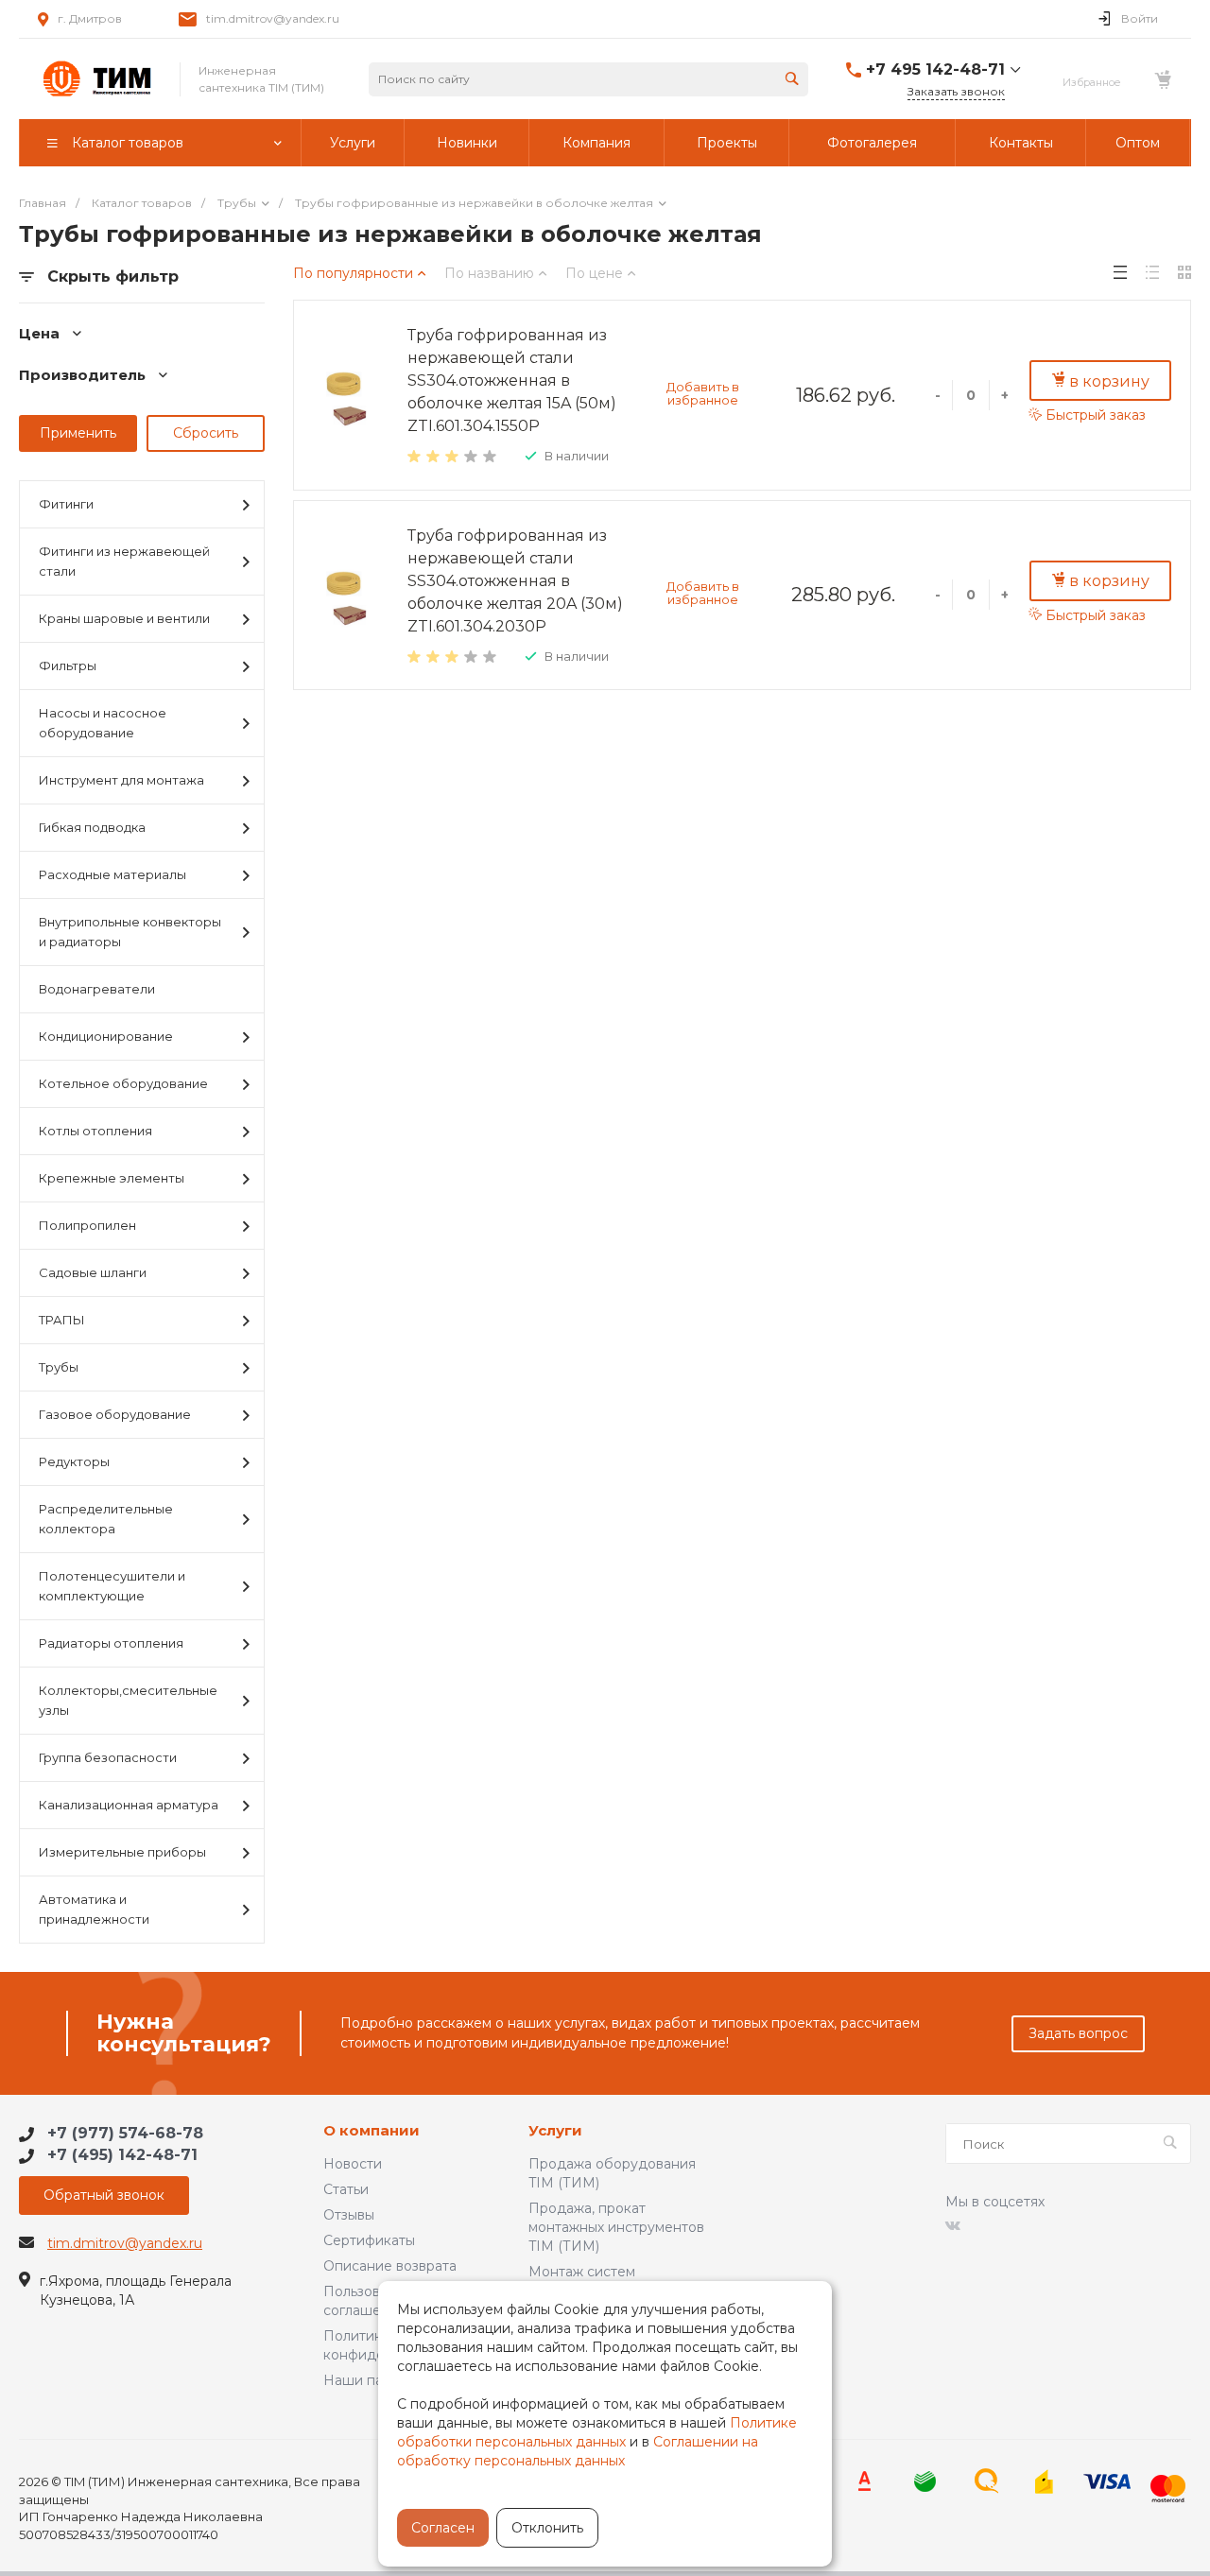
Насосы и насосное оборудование (103, 723)
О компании (372, 2131)
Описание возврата (390, 2266)
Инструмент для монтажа (121, 780)
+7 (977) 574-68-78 (125, 2133)
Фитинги (66, 504)
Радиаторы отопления (111, 1643)
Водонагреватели (97, 989)
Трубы (59, 1367)
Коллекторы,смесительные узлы (128, 1700)
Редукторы (74, 1461)
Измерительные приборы (122, 1852)
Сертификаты (369, 2240)
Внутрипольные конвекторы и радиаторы (130, 932)
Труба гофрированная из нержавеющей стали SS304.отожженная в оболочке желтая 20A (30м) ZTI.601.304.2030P (515, 581)
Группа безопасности (108, 1757)
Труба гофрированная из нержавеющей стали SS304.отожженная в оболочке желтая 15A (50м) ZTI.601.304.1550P (512, 380)
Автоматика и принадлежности (94, 1909)
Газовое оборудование (115, 1414)
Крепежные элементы (112, 1178)
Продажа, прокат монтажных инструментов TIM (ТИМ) (616, 2227)
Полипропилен (87, 1225)
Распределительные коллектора (106, 1519)
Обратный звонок (104, 2195)
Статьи (346, 2189)
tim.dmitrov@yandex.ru (273, 18)
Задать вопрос (1078, 2033)
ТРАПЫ (62, 1320)
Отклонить (547, 2528)
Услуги (555, 2131)
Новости (353, 2164)
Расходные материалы (112, 874)
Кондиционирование (106, 1036)
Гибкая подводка (92, 827)
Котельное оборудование (123, 1083)
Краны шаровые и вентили (124, 618)
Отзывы (349, 2215)
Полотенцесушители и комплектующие (112, 1586)
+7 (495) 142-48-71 (122, 2155)
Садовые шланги (93, 1272)
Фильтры (68, 666)
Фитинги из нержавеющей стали (124, 561)
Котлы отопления (95, 1131)
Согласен (443, 2528)
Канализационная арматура (129, 1805)
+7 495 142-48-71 (935, 69)
